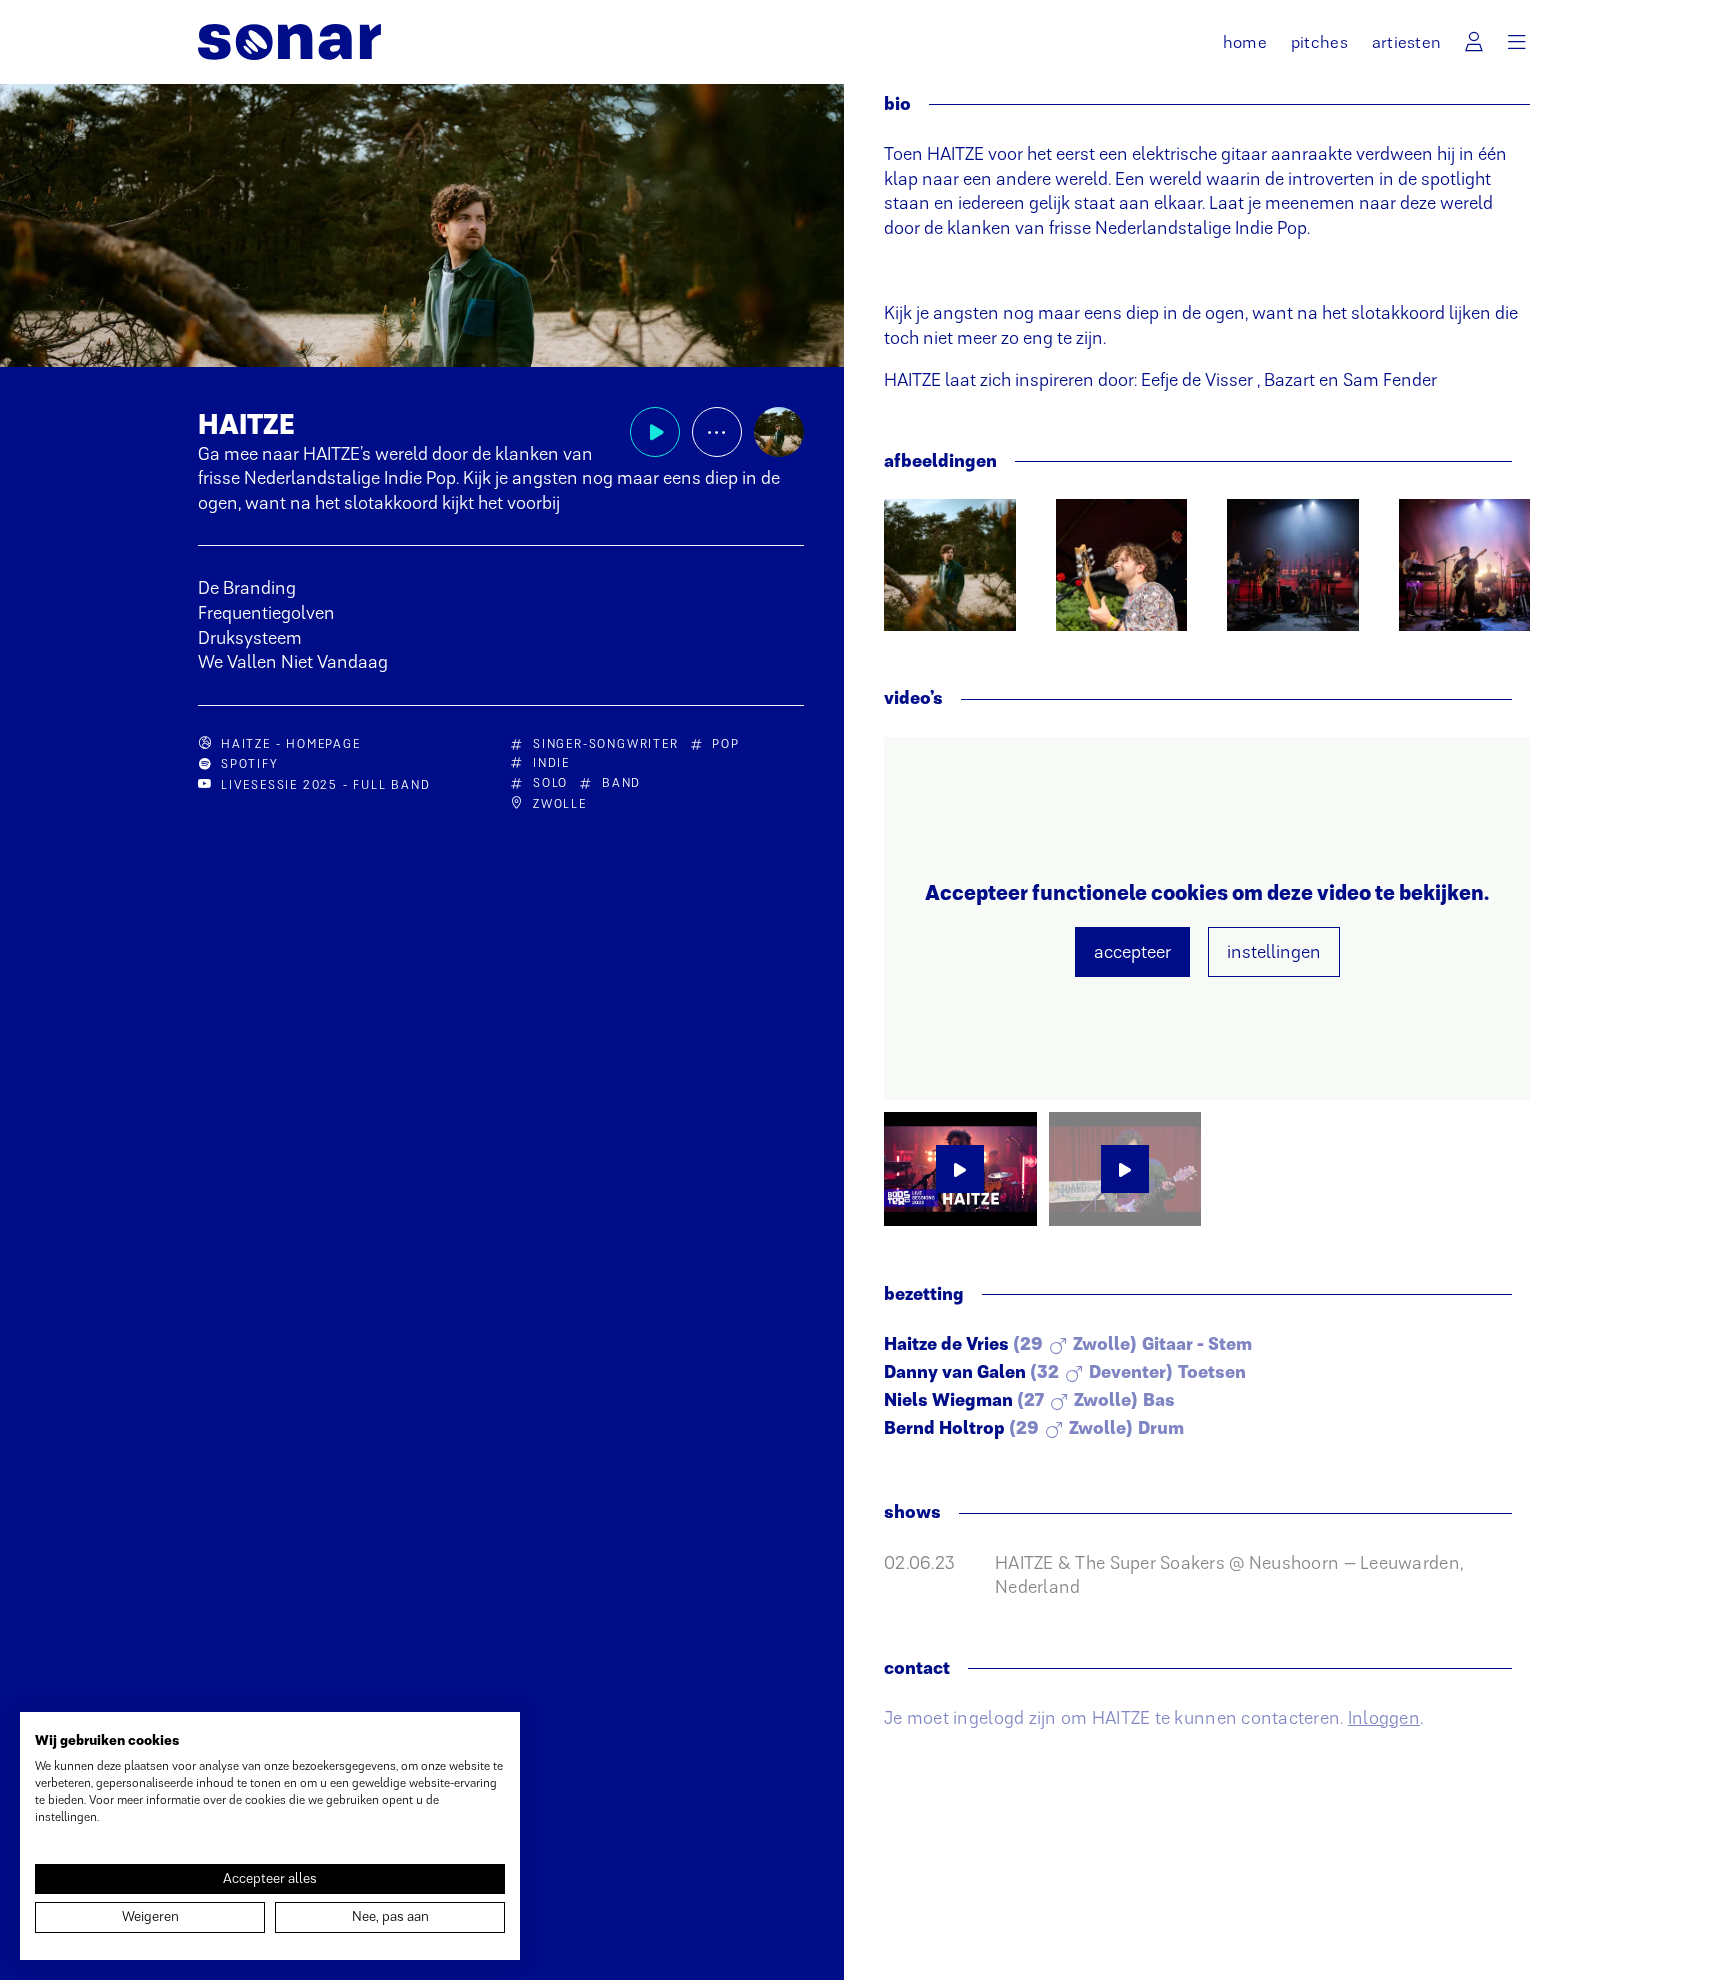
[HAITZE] (779, 432)
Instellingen (1274, 952)
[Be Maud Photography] (950, 565)
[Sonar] (289, 42)
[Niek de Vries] (1122, 565)
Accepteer (1132, 952)
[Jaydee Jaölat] (1293, 565)
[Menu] (1517, 42)
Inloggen (1384, 1718)
